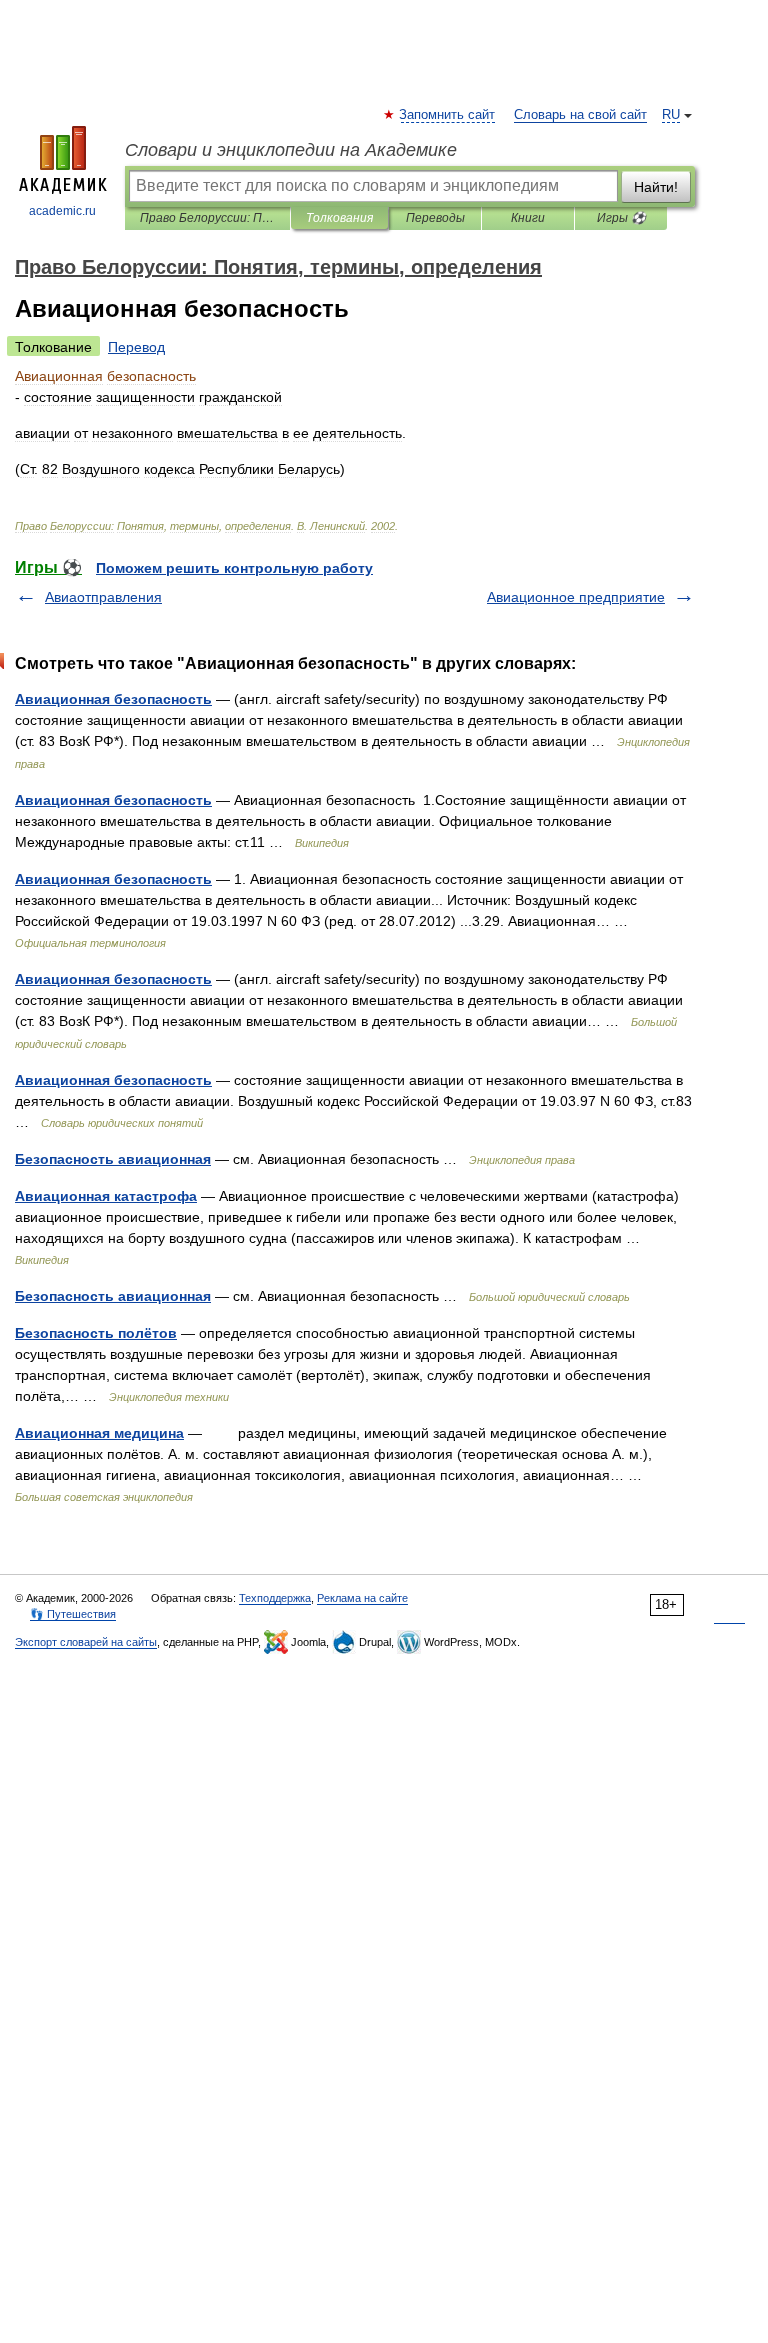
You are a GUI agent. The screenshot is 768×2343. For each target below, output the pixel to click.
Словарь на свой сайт (580, 115)
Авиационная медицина (99, 1433)
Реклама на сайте (362, 1598)
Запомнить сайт (448, 115)
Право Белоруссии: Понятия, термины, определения (207, 218)
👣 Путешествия (73, 1614)
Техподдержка (275, 1598)
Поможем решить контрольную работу (234, 568)
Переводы (435, 218)
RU (671, 115)
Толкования (339, 218)
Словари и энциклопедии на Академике (291, 150)
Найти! (656, 187)
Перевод (136, 347)
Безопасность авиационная (113, 1159)
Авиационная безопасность (113, 699)
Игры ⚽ (621, 218)
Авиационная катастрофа (106, 1196)
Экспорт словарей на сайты (86, 1642)
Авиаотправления (103, 597)
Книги (528, 218)
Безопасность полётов (96, 1333)
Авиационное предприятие (576, 597)
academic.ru (62, 211)
